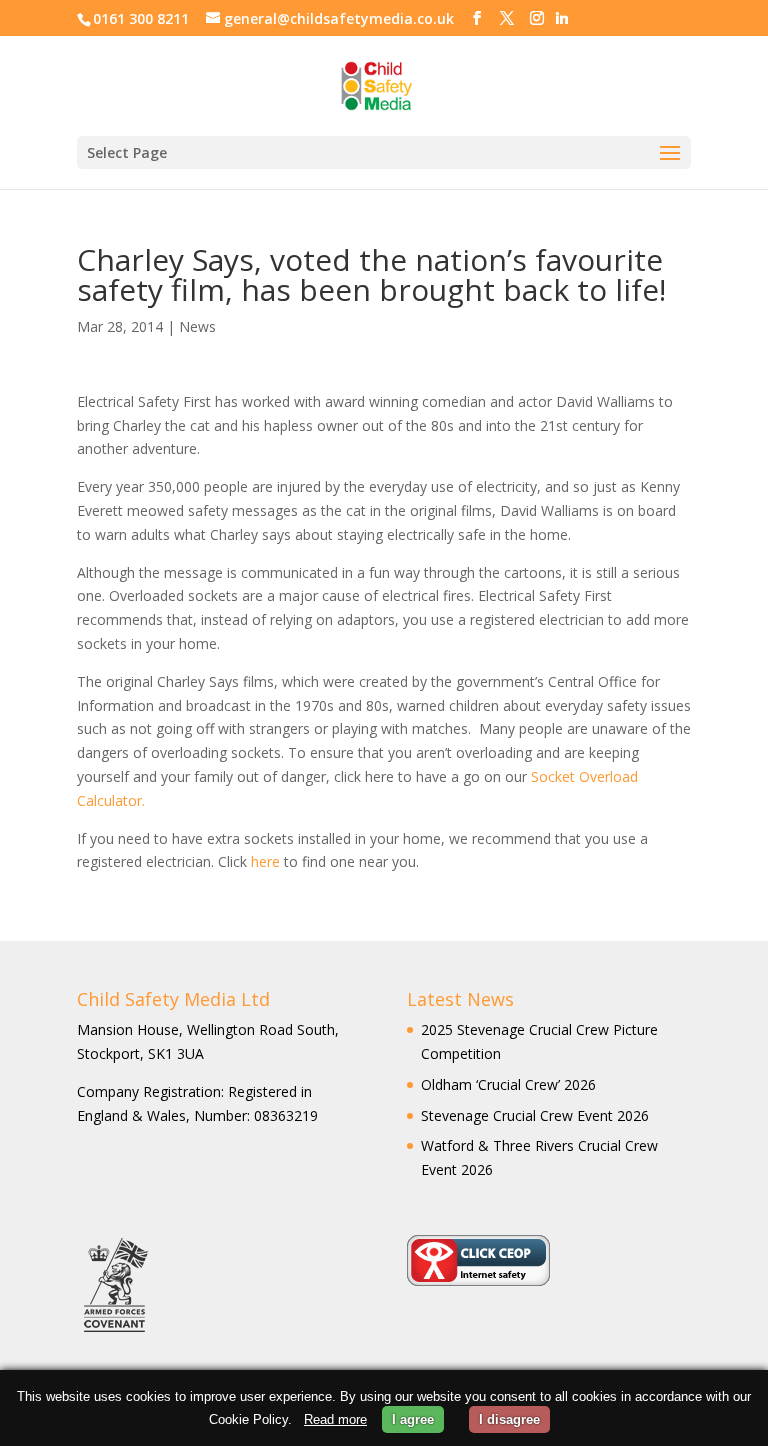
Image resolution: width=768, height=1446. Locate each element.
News (197, 326)
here (267, 861)
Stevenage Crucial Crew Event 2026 (535, 1115)
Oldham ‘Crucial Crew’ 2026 (508, 1084)
